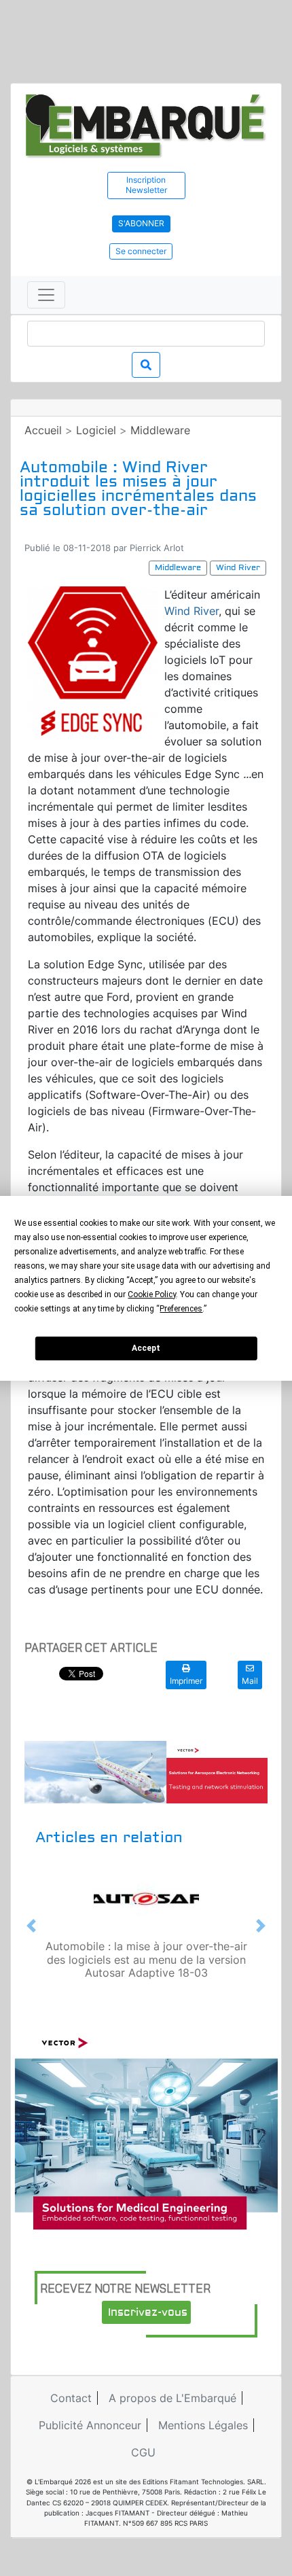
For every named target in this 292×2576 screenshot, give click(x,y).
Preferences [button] (181, 1309)
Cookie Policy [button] (152, 1294)
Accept (146, 1348)
